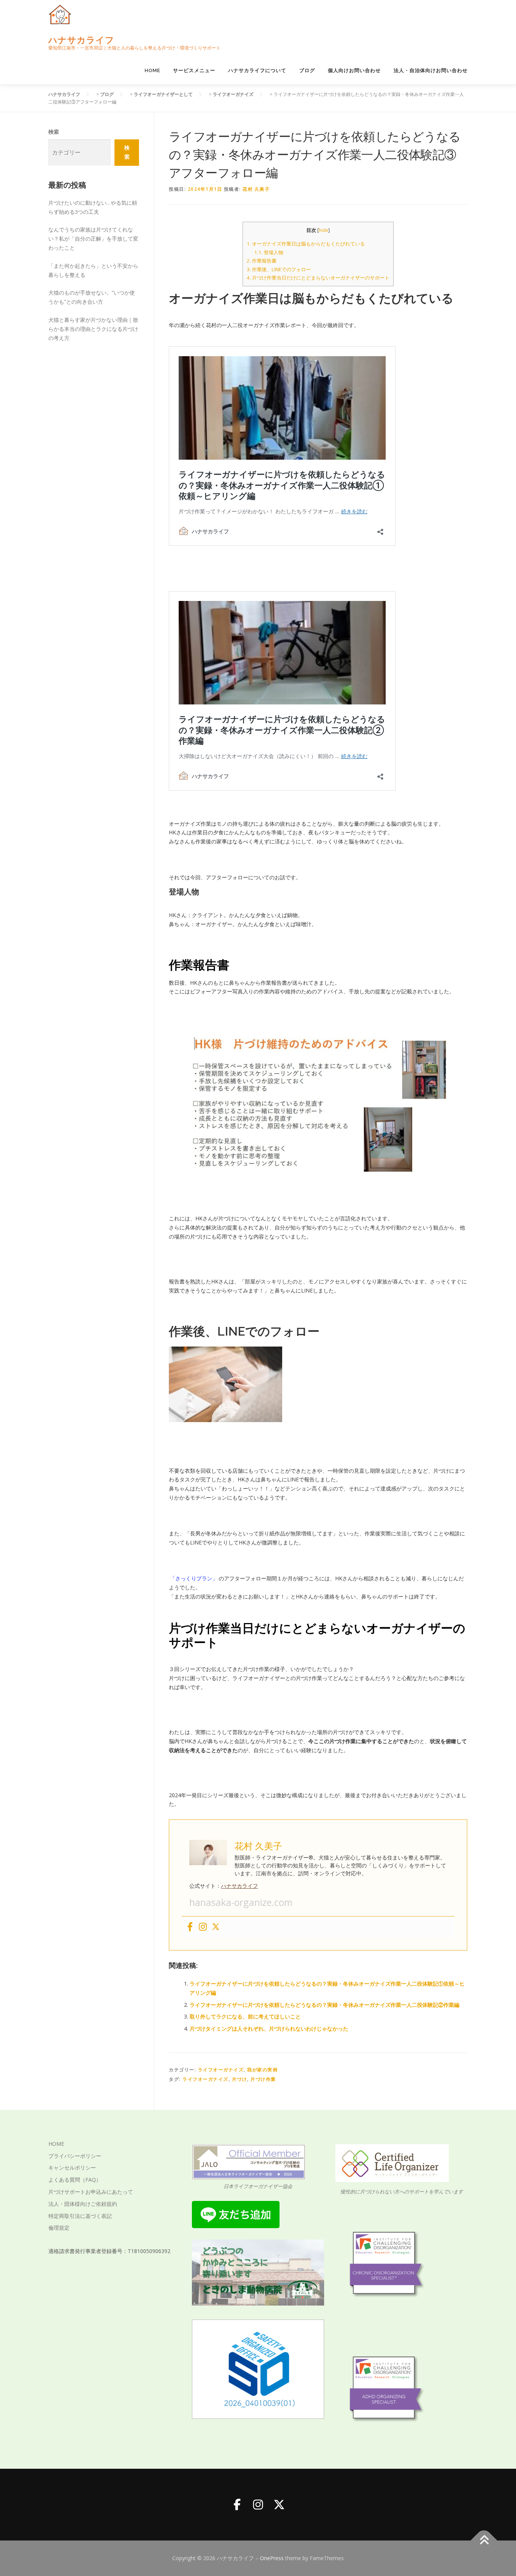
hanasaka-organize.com (241, 1902)
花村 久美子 (256, 189)
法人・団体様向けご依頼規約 (83, 2204)
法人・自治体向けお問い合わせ (431, 70)
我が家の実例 (262, 2070)
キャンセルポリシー (72, 2168)
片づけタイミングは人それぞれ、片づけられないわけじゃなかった (269, 2029)
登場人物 (269, 252)
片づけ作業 (263, 2079)
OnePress (272, 2558)
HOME (152, 70)
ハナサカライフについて (257, 70)
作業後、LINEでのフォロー (279, 269)
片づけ (240, 2079)
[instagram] (258, 2505)
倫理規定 (59, 2228)
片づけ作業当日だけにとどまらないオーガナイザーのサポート (318, 278)
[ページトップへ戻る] (484, 2541)
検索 (54, 132)
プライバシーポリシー (75, 2156)
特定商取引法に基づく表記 (80, 2216)
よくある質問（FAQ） (75, 2180)
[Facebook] (190, 1927)
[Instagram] (203, 1927)
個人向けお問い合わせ (354, 70)
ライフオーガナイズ (221, 2070)
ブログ (307, 70)
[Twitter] (216, 1927)
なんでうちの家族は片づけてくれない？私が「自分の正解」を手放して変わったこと (93, 239)
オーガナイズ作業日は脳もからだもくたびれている (306, 244)
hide (324, 230)
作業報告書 (262, 261)
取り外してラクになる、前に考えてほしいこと (245, 2016)
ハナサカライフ (81, 40)
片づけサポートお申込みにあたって (91, 2192)
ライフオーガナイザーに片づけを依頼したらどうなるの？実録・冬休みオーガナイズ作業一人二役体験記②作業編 (324, 2005)
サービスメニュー (194, 70)
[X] (279, 2505)
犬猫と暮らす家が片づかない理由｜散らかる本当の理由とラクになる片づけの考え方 (93, 329)
